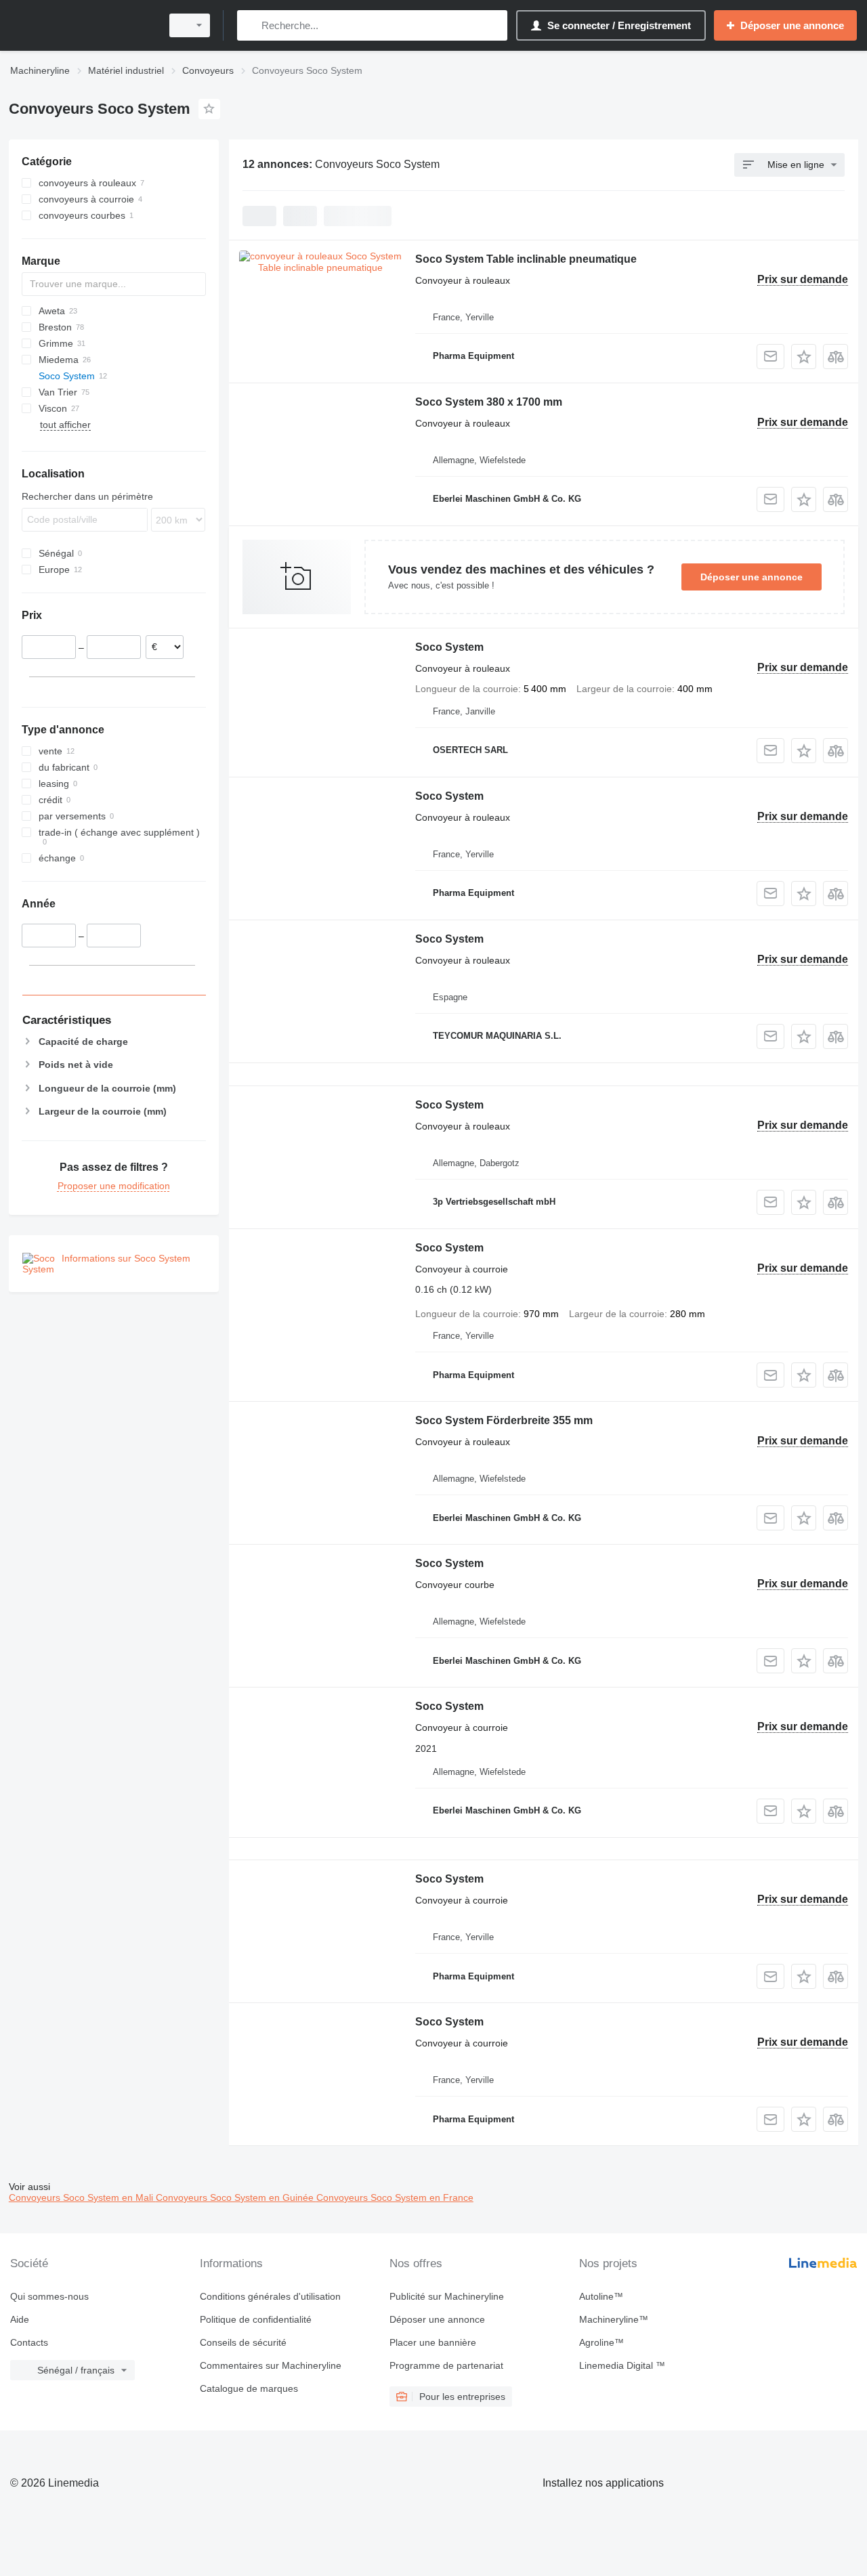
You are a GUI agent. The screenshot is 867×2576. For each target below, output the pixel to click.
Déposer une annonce (752, 577)
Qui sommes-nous (49, 2296)
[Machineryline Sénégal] (81, 25)
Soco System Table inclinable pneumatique (526, 259)
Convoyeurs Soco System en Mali (82, 2197)
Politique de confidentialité (256, 2319)
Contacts (29, 2342)
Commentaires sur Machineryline (271, 2365)
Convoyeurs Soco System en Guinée (236, 2197)
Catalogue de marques (249, 2388)
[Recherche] (250, 25)
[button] (804, 357)
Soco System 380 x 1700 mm (489, 402)
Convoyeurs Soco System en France (395, 2197)
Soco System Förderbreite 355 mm (504, 1420)
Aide (20, 2319)
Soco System (449, 647)
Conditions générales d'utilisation (270, 2296)
